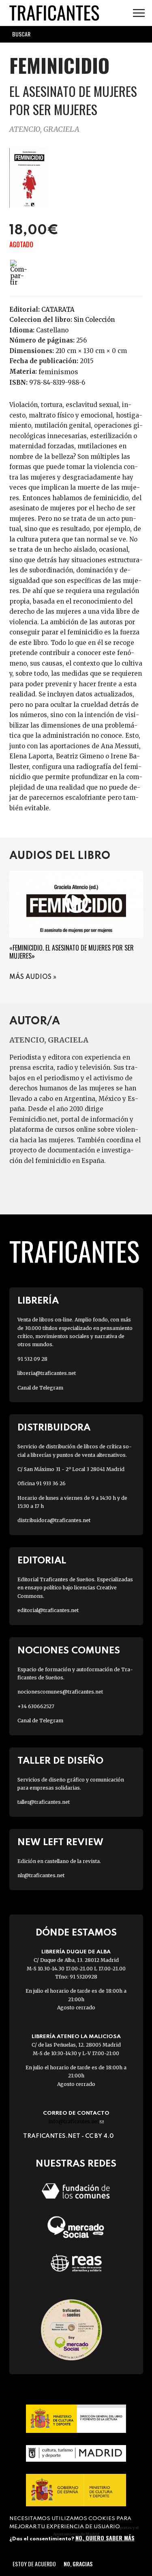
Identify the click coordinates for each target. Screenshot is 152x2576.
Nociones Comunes (69, 1651)
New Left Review (60, 1843)
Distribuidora (54, 1428)
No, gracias (78, 2564)
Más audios (30, 977)
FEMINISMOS (58, 372)
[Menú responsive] (139, 13)
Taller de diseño (60, 1761)
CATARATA (58, 309)
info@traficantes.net (76, 2121)
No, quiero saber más (105, 2538)
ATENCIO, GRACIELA (44, 129)
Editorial (42, 1561)
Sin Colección (94, 320)
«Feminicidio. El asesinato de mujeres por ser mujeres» (72, 952)
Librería (38, 1301)
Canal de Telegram (40, 1388)
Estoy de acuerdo (34, 2564)
